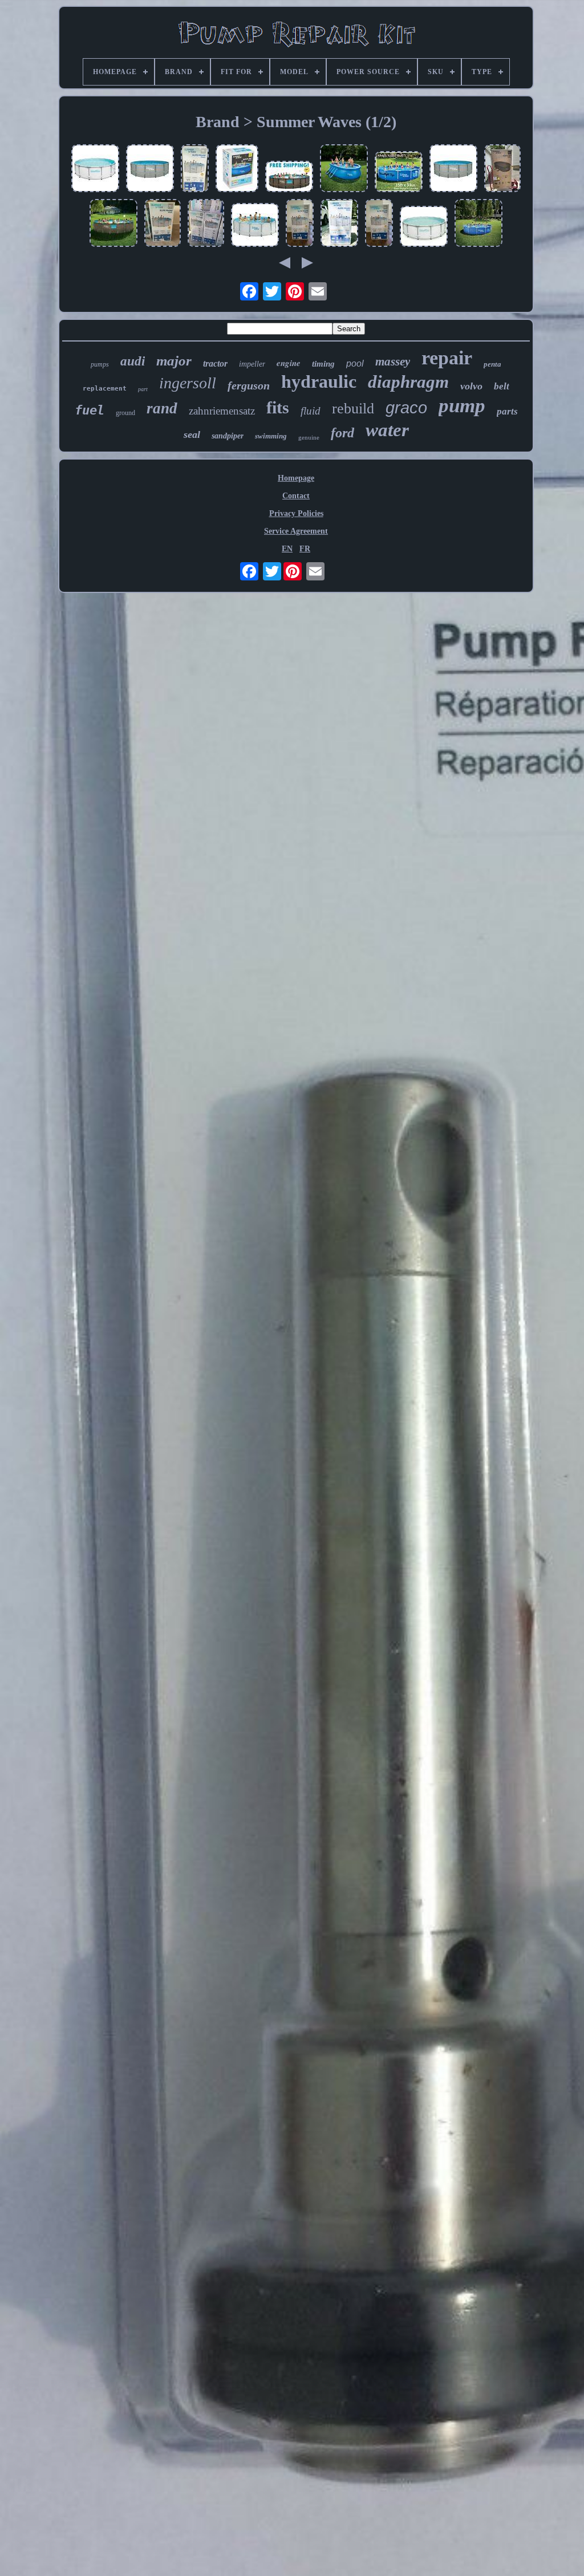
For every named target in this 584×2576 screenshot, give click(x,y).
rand (162, 408)
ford (342, 433)
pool (355, 363)
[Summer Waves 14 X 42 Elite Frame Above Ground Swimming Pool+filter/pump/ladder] (95, 169)
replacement (105, 389)
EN (287, 549)
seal (192, 434)
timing (323, 364)
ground (125, 413)
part (143, 389)
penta (492, 364)
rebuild (353, 409)
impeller (252, 364)
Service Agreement (296, 531)
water (387, 430)
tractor (215, 363)
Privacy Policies (296, 513)
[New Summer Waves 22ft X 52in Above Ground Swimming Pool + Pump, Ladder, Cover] (289, 178)
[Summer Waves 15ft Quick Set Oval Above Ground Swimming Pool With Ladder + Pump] (344, 169)
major (174, 361)
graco (406, 408)
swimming (271, 436)
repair (447, 358)
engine (289, 363)
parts (507, 411)
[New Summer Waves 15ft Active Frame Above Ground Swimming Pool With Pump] (478, 224)
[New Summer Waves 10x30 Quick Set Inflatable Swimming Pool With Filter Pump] (237, 169)
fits (278, 407)
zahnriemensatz (222, 411)
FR (305, 549)
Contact (296, 496)
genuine (309, 437)
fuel (90, 410)
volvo (471, 386)
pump (462, 406)
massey (393, 361)
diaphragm (408, 382)
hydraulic (319, 381)
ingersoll (188, 383)
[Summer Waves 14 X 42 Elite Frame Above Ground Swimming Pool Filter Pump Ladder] (195, 169)
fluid (311, 411)
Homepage (296, 478)
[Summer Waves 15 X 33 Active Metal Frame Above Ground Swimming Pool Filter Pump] (399, 173)
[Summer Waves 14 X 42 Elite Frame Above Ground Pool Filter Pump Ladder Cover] (206, 224)
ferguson (249, 385)
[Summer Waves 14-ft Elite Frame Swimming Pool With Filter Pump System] (163, 224)
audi (133, 361)
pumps (100, 364)
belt (502, 386)
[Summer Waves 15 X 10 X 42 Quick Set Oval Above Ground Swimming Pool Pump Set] (502, 169)
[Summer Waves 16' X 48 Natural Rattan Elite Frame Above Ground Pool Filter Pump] (150, 169)
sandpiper (228, 436)
